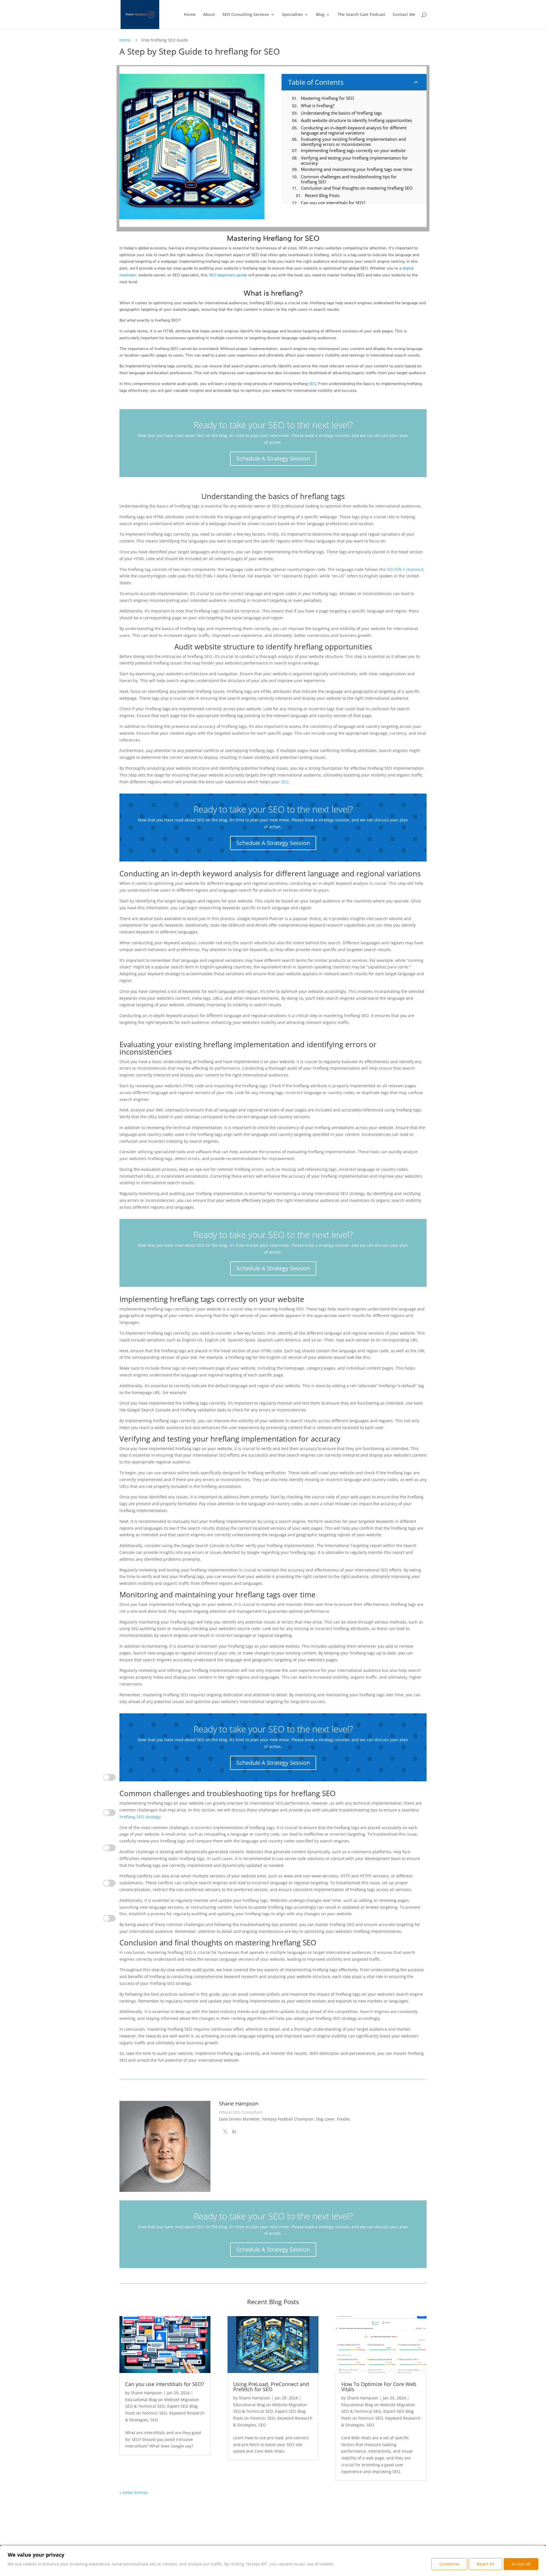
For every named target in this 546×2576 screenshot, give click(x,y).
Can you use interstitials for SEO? (165, 2384)
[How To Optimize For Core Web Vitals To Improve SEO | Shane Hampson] (381, 2345)
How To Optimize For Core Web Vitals (379, 2387)
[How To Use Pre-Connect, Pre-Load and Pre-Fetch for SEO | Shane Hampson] (273, 2345)
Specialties (292, 15)
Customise (449, 2564)
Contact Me (404, 15)
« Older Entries (134, 2493)
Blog (320, 15)
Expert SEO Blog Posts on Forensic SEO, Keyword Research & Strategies (165, 2413)
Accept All (521, 2564)
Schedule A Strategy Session (273, 458)
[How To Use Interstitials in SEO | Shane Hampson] (165, 2345)
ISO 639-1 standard (405, 569)
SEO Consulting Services (246, 15)
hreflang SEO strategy (140, 1817)
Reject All (485, 2564)
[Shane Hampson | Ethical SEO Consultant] (140, 14)
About (209, 15)
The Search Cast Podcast (361, 15)
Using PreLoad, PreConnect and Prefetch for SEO (271, 2387)
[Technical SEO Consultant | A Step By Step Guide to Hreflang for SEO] (225, 2132)
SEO (313, 384)
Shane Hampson (146, 2393)
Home (190, 15)
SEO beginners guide (228, 275)
